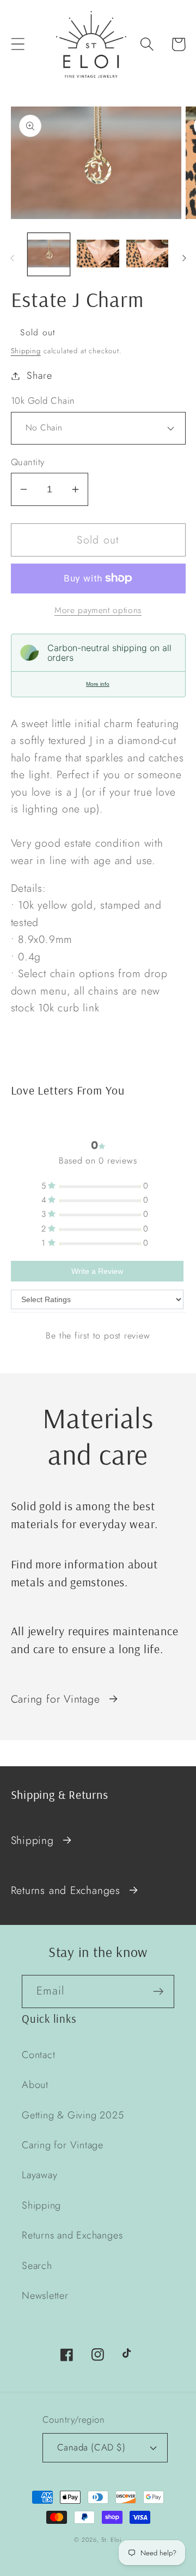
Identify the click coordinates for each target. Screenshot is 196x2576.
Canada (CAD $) (91, 2447)
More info (98, 684)
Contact (38, 2055)
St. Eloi (112, 2540)
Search (37, 2266)
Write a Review (97, 1271)
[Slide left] (12, 258)
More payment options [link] (98, 610)
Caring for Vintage (56, 1699)
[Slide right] (184, 258)
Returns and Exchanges (66, 1890)
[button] (18, 44)
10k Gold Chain (43, 401)
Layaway (39, 2175)
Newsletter (45, 2296)
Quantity (28, 462)
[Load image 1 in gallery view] (49, 254)
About (35, 2085)
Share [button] (39, 376)
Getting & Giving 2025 (73, 2115)
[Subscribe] (158, 1992)
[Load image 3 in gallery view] (148, 254)
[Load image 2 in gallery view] (98, 254)
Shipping (26, 351)
